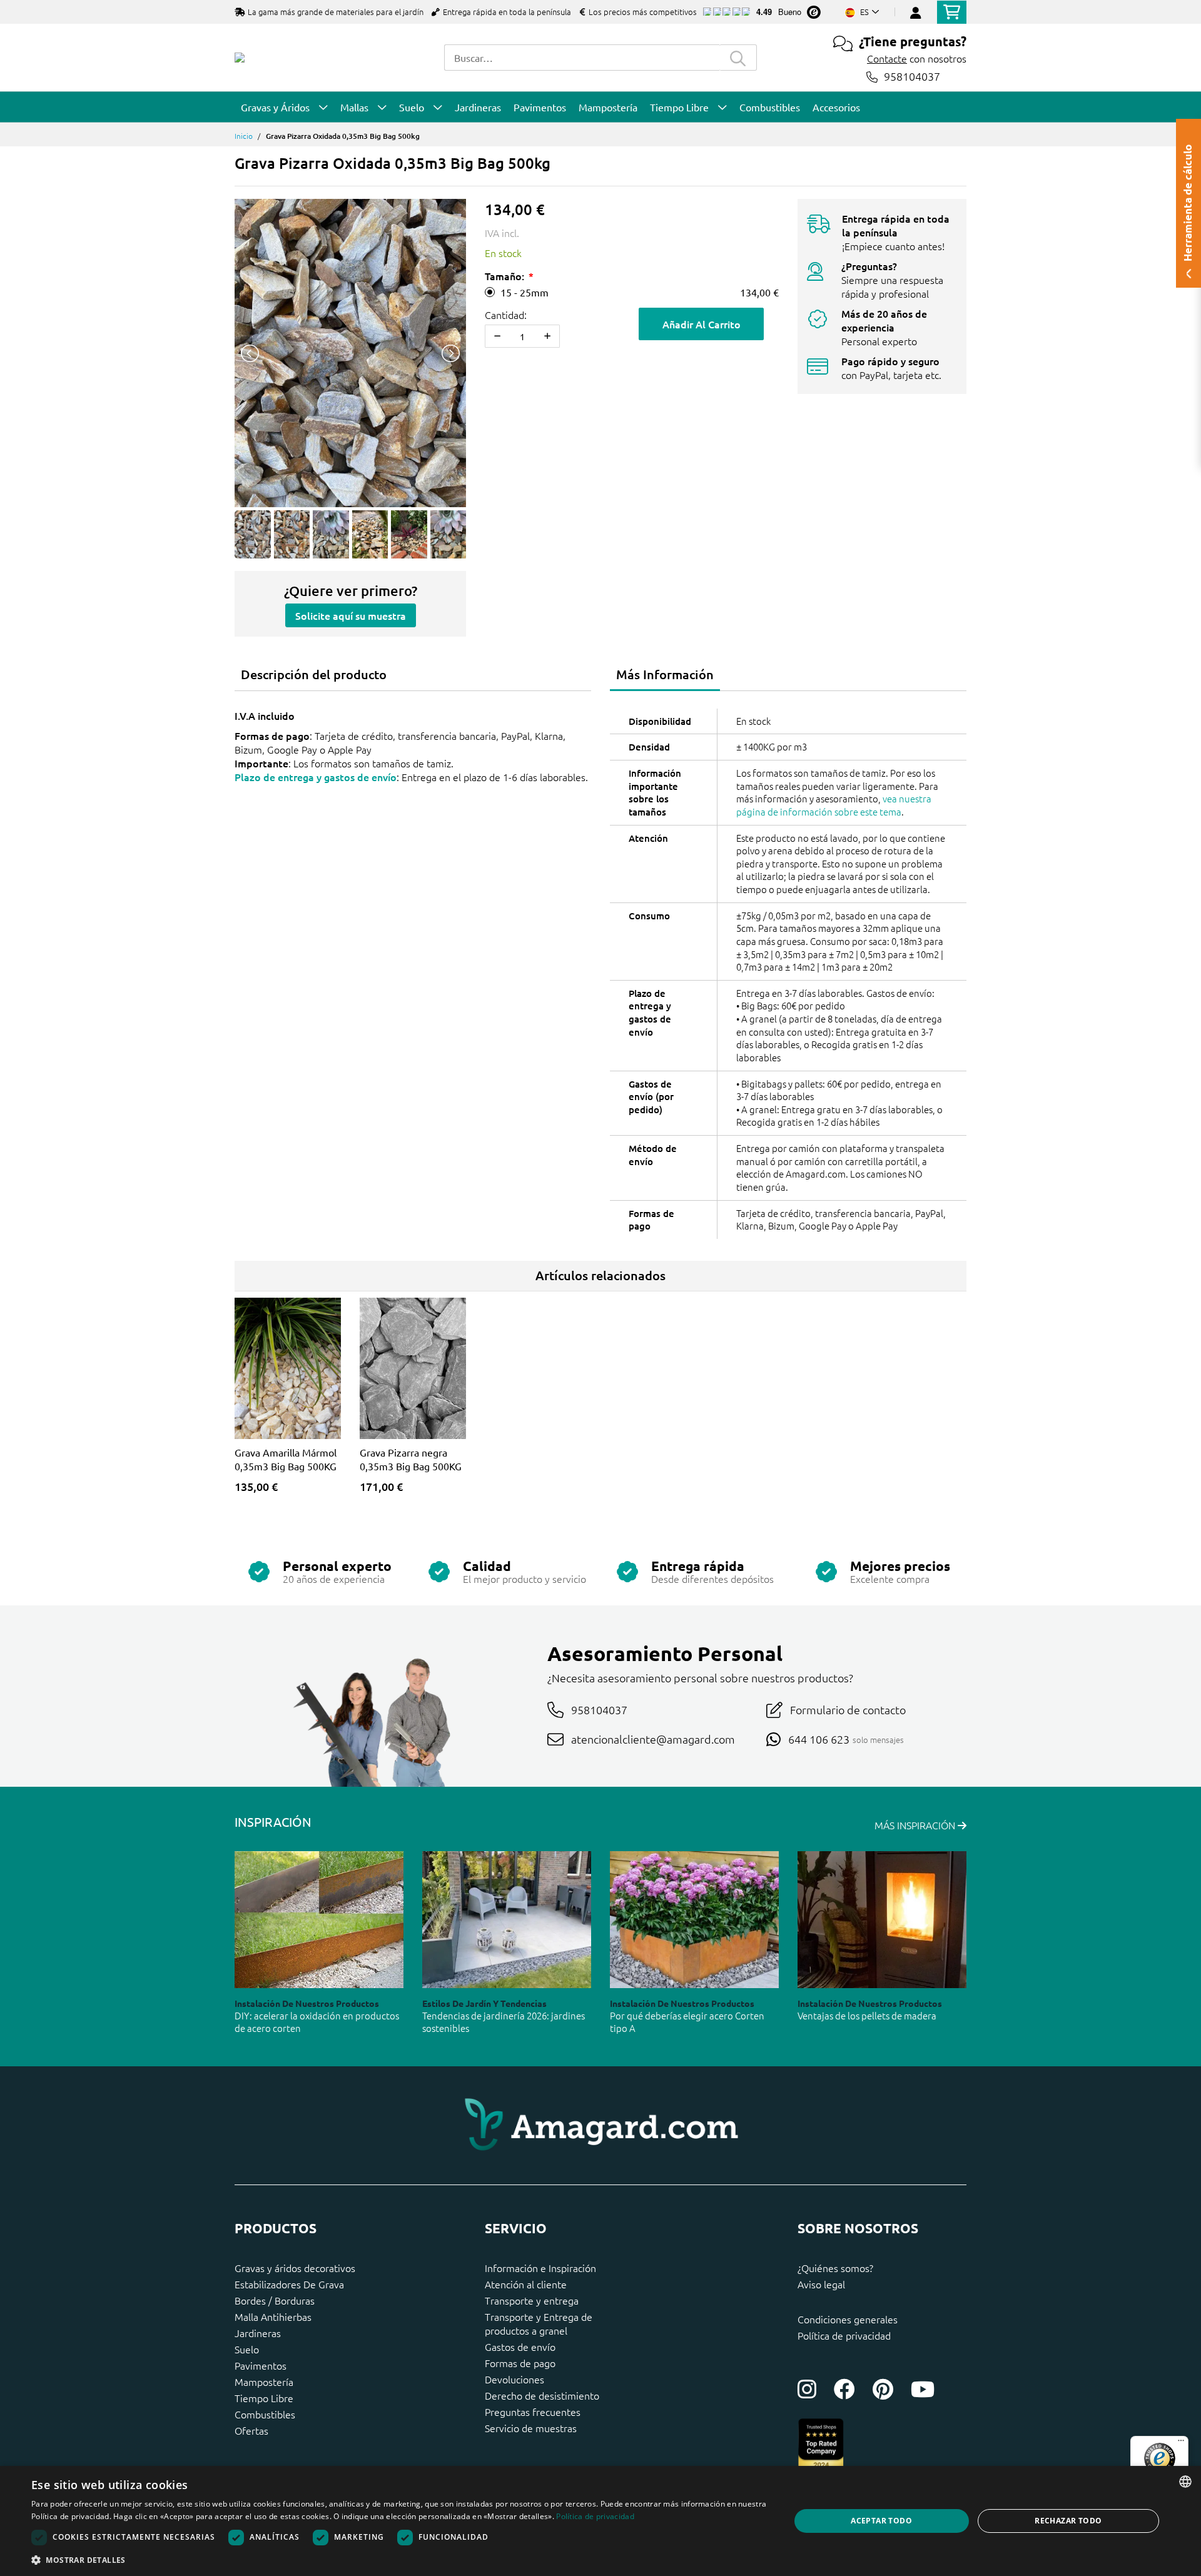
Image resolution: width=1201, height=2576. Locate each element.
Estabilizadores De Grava (289, 2284)
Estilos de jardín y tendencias (484, 2003)
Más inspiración (916, 1825)
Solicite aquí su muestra (351, 615)
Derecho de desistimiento (542, 2395)
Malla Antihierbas (273, 2316)
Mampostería (264, 2382)
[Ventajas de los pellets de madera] (882, 1920)
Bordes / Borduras (275, 2300)
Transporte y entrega (532, 2300)
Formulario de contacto (848, 1710)
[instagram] (807, 2389)
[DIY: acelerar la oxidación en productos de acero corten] (319, 1920)
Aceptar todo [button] (881, 2521)
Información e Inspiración (540, 2268)
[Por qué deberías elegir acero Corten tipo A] (694, 1920)
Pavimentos (261, 2365)
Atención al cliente (526, 2284)
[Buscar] (738, 58)
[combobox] (582, 58)
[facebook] (844, 2389)
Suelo (247, 2349)
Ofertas (251, 2430)
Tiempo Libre (264, 2398)
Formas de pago (520, 2363)
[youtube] (923, 2389)
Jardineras (258, 2333)
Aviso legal (821, 2284)
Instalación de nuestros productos (307, 2003)
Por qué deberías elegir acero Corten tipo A (687, 2022)
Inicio (244, 136)
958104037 (912, 77)
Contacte (887, 58)
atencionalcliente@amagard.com (653, 1739)
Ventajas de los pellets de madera (867, 2015)
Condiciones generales (848, 2319)
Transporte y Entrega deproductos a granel (539, 2323)
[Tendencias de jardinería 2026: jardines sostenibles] (507, 1920)
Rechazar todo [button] (1068, 2521)
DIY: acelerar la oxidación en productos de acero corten (317, 2022)
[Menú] (1181, 2443)
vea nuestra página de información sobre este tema (834, 805)
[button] (399, 2560)
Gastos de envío (520, 2346)
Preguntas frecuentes (533, 2412)
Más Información (665, 674)
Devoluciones (514, 2379)
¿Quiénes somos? (835, 2268)
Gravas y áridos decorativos (295, 2268)
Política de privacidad (844, 2335)
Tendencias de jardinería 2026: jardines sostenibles (504, 2022)
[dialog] (600, 2521)
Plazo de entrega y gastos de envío (316, 777)
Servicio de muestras (531, 2428)
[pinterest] (883, 2389)
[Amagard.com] (240, 58)
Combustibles (265, 2414)
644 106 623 (819, 1739)
